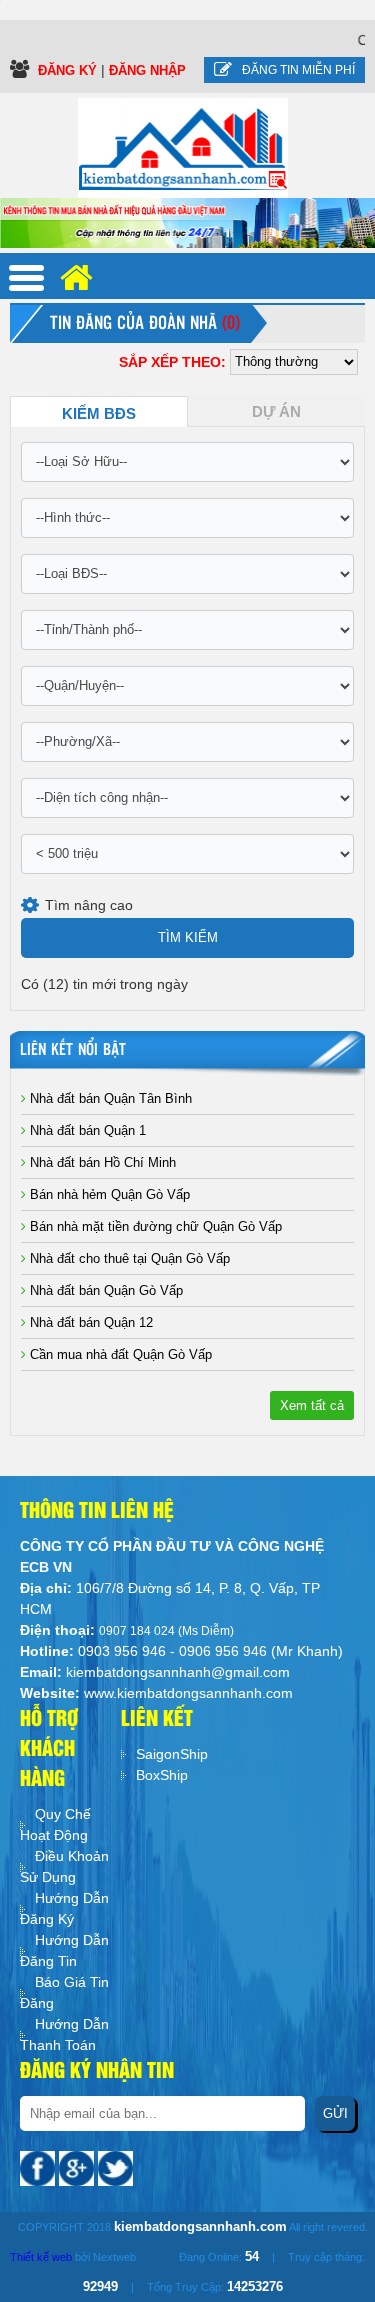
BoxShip (162, 1775)
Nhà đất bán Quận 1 (86, 1130)
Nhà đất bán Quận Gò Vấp (104, 1290)
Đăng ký (69, 70)
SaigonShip (172, 1754)
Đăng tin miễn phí (298, 70)
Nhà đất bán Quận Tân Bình (109, 1098)
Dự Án (276, 412)
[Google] (78, 2167)
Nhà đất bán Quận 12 (89, 1322)
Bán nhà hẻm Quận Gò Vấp (108, 1194)
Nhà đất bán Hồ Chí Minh (101, 1162)
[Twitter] (115, 2167)
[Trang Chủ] (183, 147)
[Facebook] (39, 2167)
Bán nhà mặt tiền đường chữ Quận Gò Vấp (154, 1226)
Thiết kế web (41, 2257)
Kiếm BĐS (99, 414)
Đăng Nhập (147, 70)
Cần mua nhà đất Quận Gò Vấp (119, 1354)
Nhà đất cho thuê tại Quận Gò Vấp (128, 1258)
